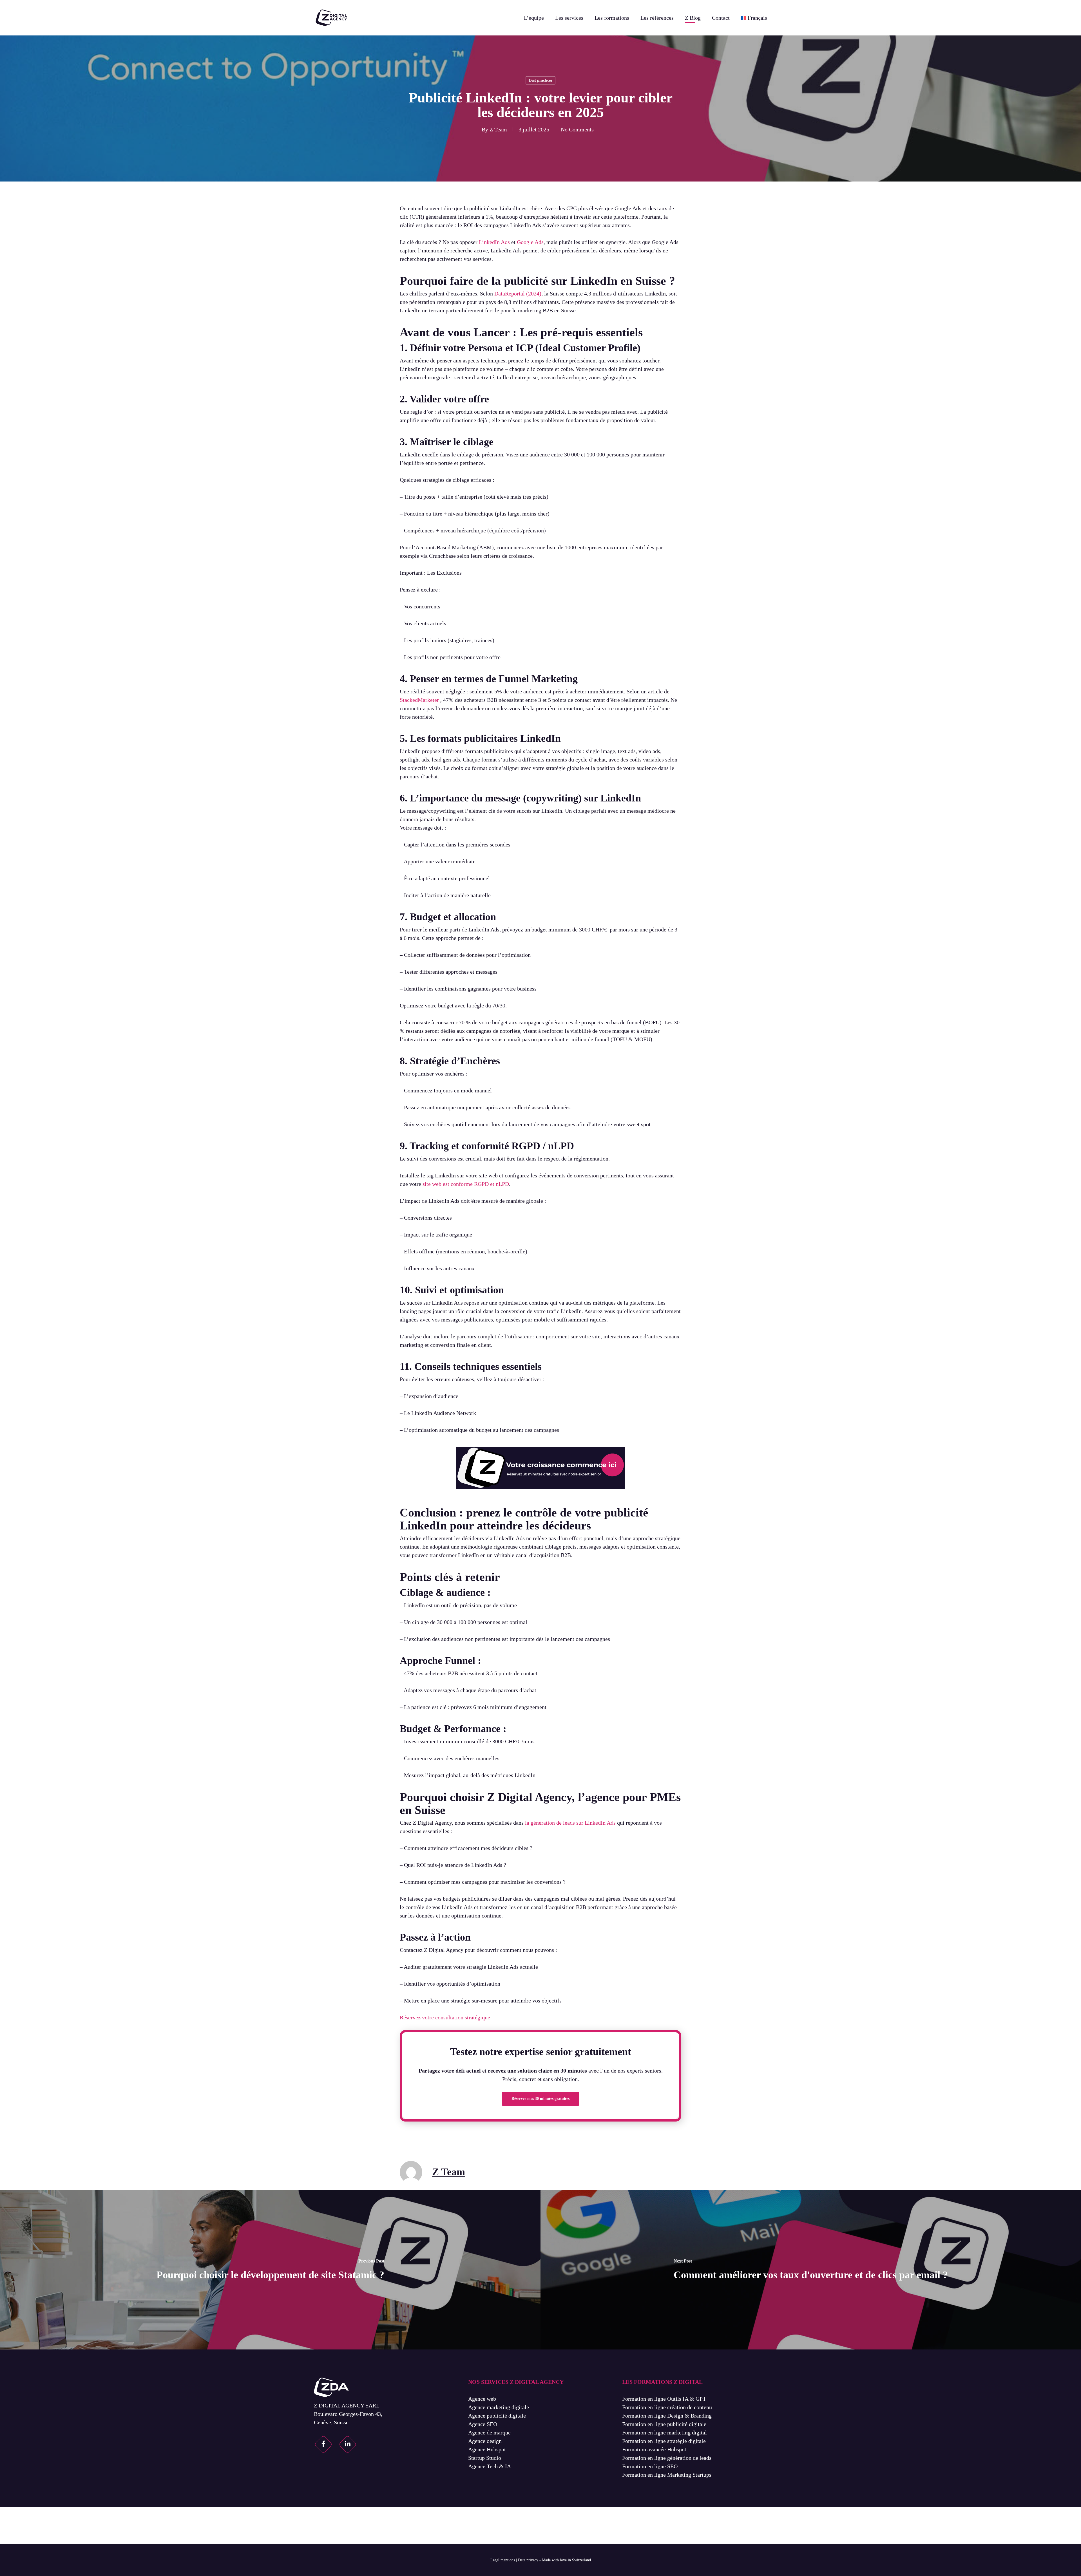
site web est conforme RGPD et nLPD (466, 1184)
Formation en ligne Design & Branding (667, 2416)
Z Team (498, 129)
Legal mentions (503, 2560)
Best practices (540, 80)
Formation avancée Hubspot (654, 2449)
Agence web (482, 2399)
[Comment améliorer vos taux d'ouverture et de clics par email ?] (811, 2270)
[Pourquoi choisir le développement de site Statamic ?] (270, 2270)
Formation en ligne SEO (650, 2466)
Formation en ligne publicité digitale (664, 2424)
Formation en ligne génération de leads (667, 2458)
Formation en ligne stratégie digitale (664, 2441)
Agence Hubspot (487, 2449)
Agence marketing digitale (499, 2407)
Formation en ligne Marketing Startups (667, 2475)
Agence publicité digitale (497, 2416)
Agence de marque (489, 2432)
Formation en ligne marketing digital (665, 2432)
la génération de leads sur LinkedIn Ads (570, 1823)
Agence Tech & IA (490, 2466)
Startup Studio (485, 2458)
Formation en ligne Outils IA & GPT (664, 2399)
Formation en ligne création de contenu (667, 2407)
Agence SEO (483, 2424)
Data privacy (528, 2560)
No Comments (577, 129)
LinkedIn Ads (494, 242)
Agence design (485, 2441)
